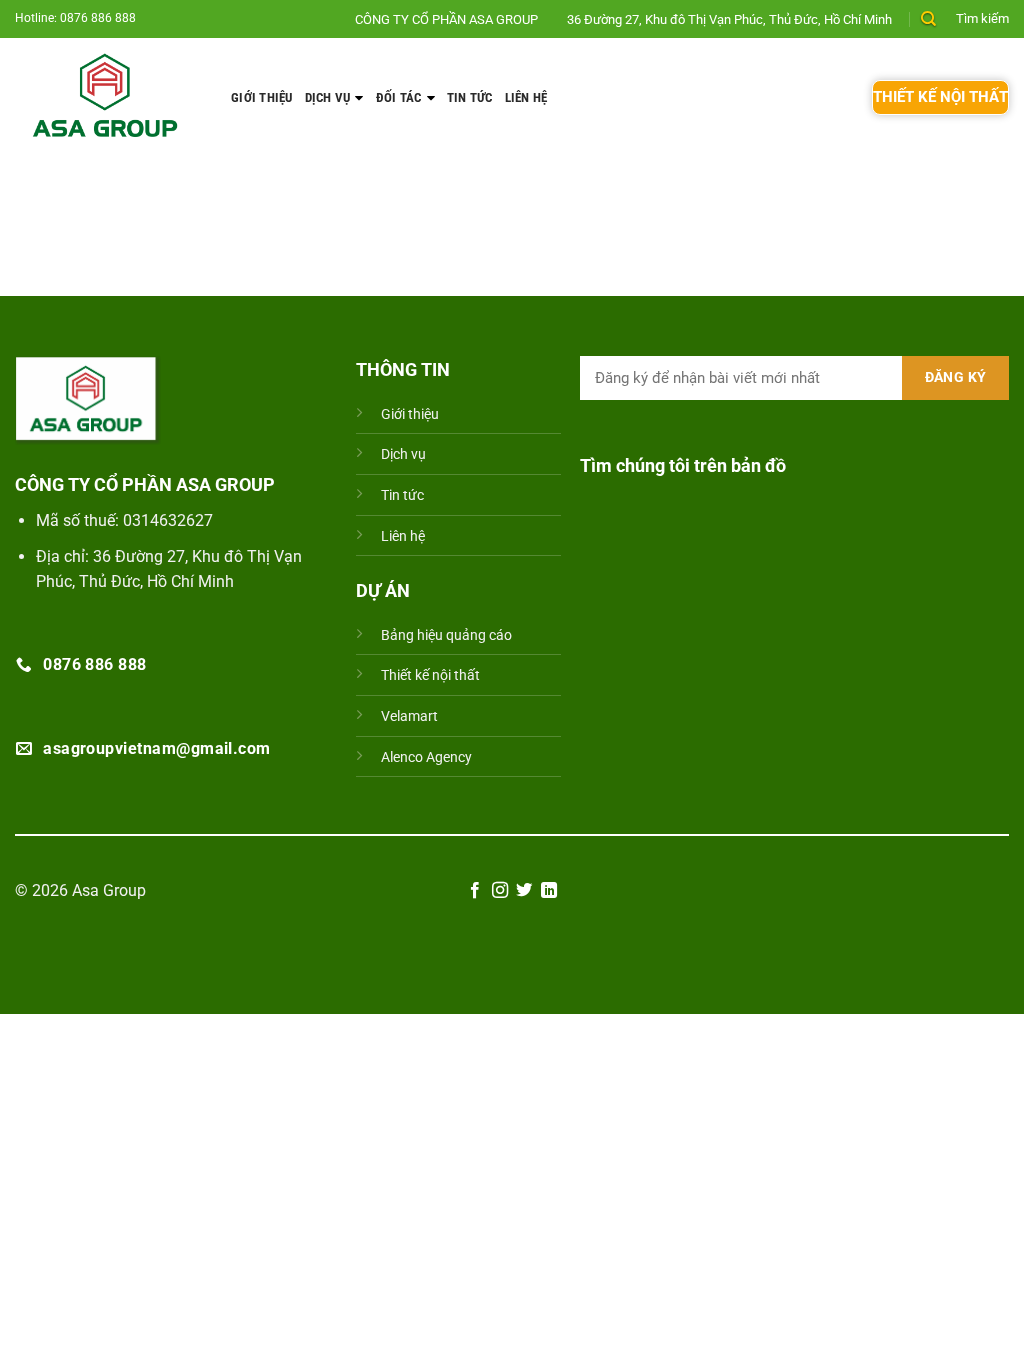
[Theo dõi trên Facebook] (475, 891)
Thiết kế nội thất (430, 675)
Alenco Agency (426, 757)
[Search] (928, 19)
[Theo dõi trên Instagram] (500, 891)
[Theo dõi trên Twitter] (524, 891)
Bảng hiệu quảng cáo (446, 635)
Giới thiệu (262, 97)
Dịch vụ (328, 97)
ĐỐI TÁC (399, 97)
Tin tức (470, 97)
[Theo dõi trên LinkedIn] (549, 891)
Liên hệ (526, 97)
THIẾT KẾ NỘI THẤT (940, 97)
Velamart (409, 716)
